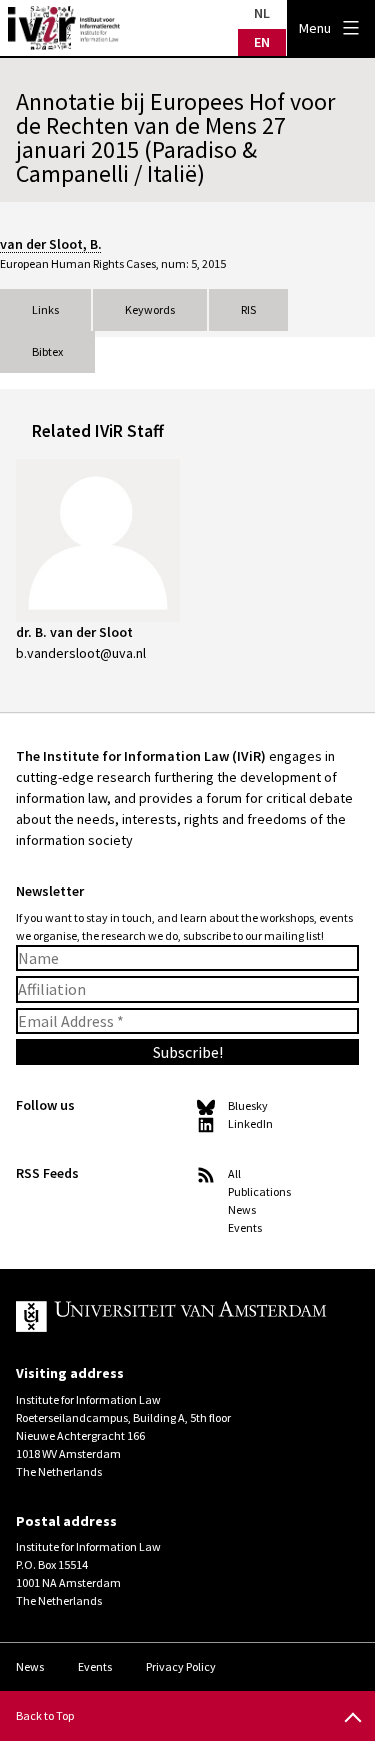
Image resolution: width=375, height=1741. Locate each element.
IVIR (64, 28)
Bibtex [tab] (47, 351)
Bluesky (248, 1105)
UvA (171, 1317)
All (234, 1173)
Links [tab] (45, 309)
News (242, 1209)
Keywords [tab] (150, 309)
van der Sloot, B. (51, 244)
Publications (259, 1191)
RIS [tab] (248, 309)
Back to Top (45, 1715)
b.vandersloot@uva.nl (81, 653)
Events (245, 1227)
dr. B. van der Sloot (74, 632)
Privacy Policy (181, 1666)
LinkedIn (250, 1123)
